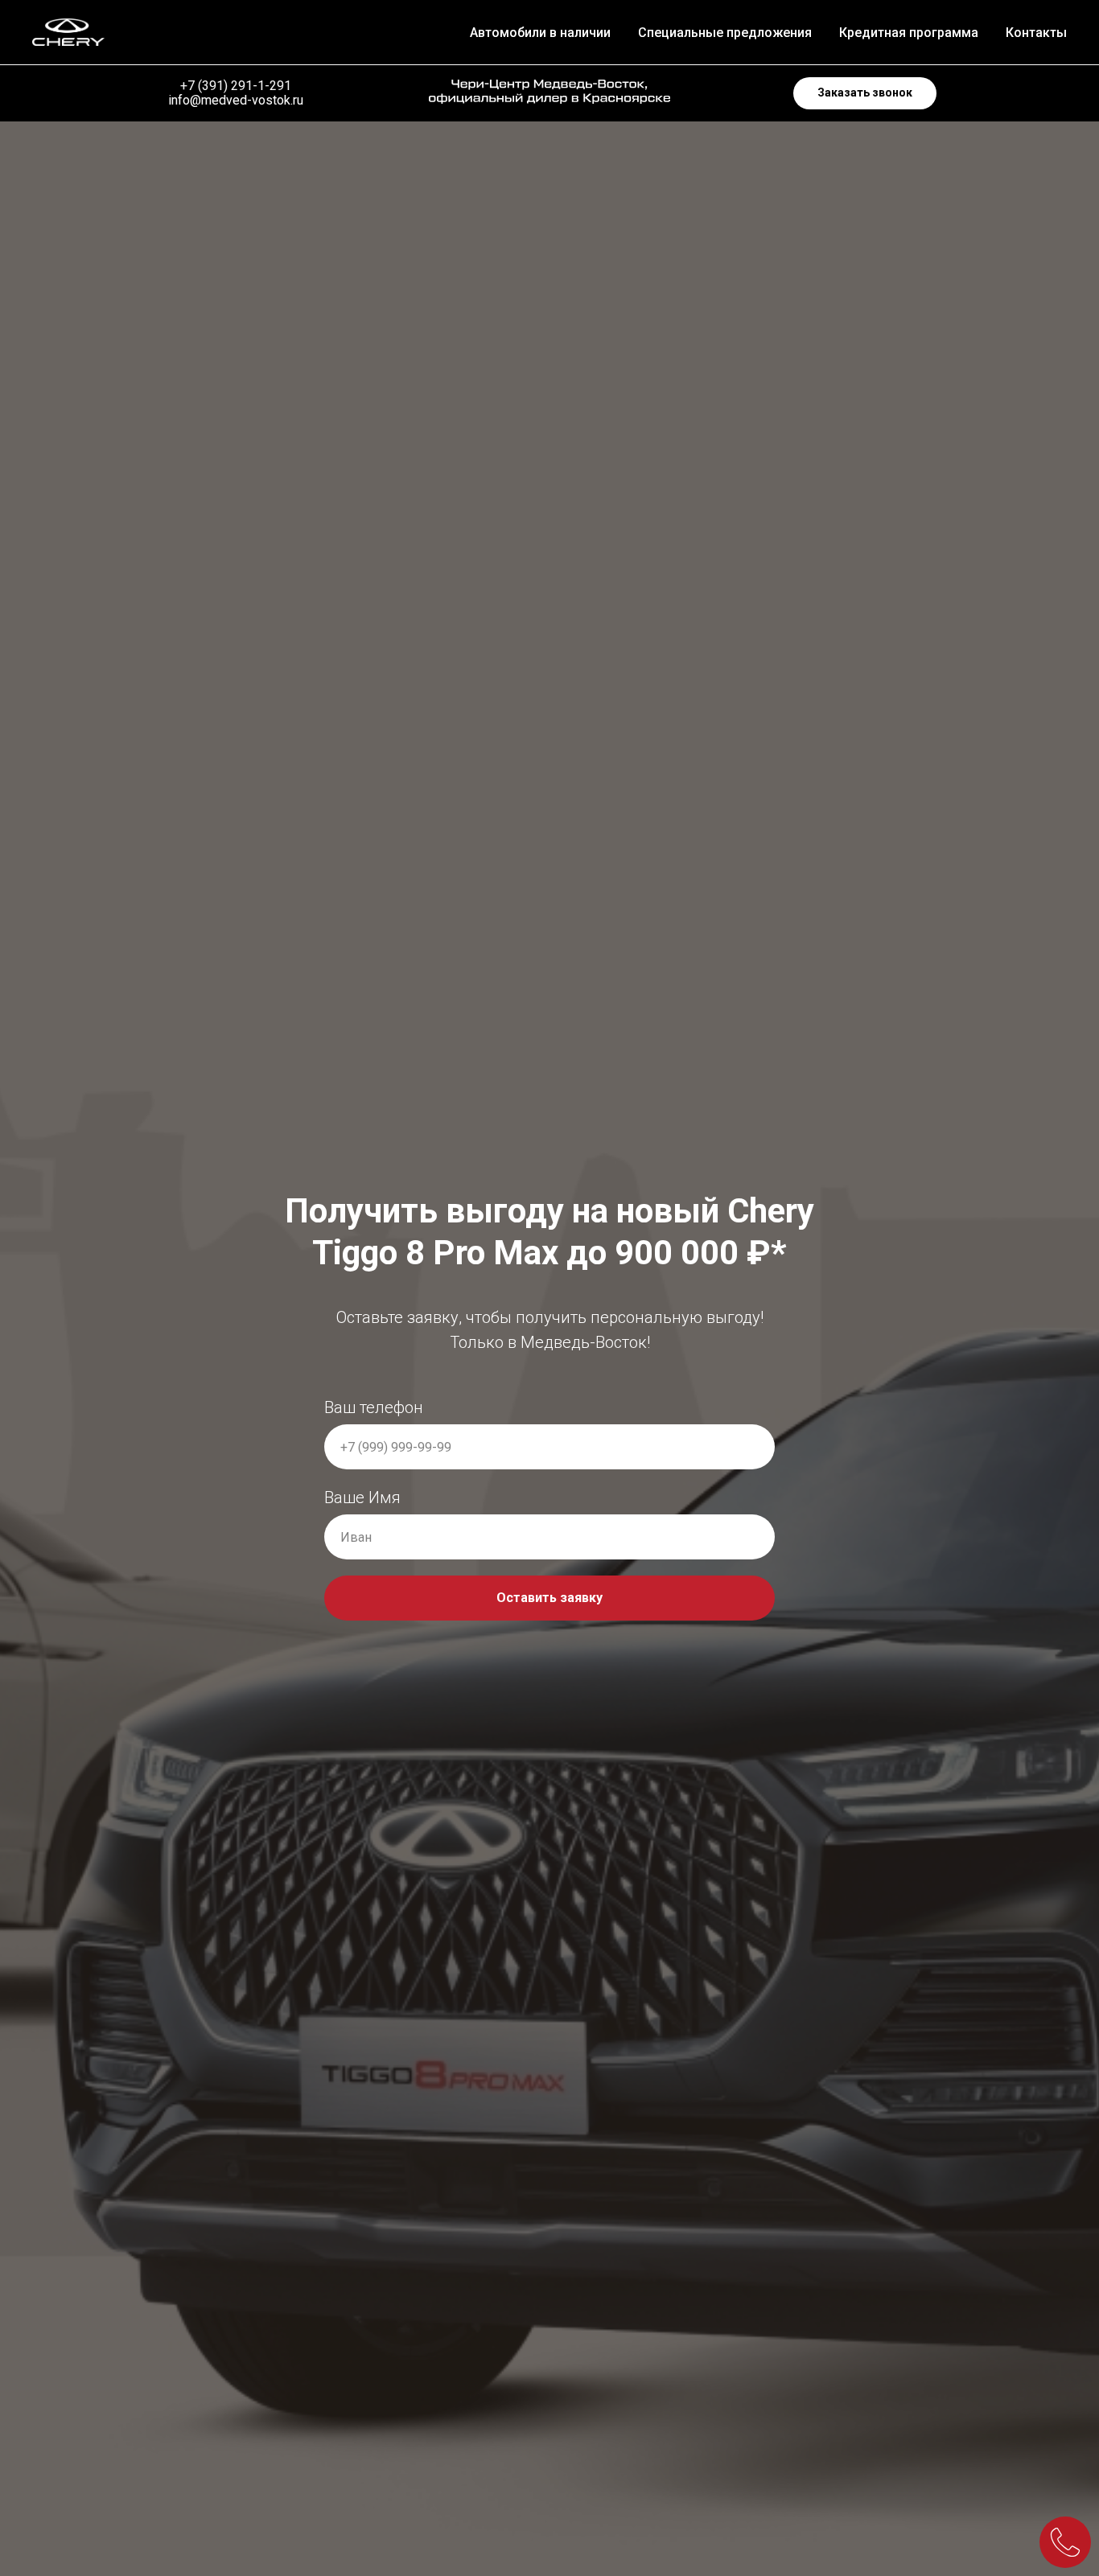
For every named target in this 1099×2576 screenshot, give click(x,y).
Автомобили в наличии (540, 33)
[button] (865, 93)
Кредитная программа (909, 33)
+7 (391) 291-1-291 (236, 86)
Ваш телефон (374, 1407)
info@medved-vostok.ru (236, 100)
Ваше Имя (362, 1498)
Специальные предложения (725, 33)
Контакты (1036, 33)
